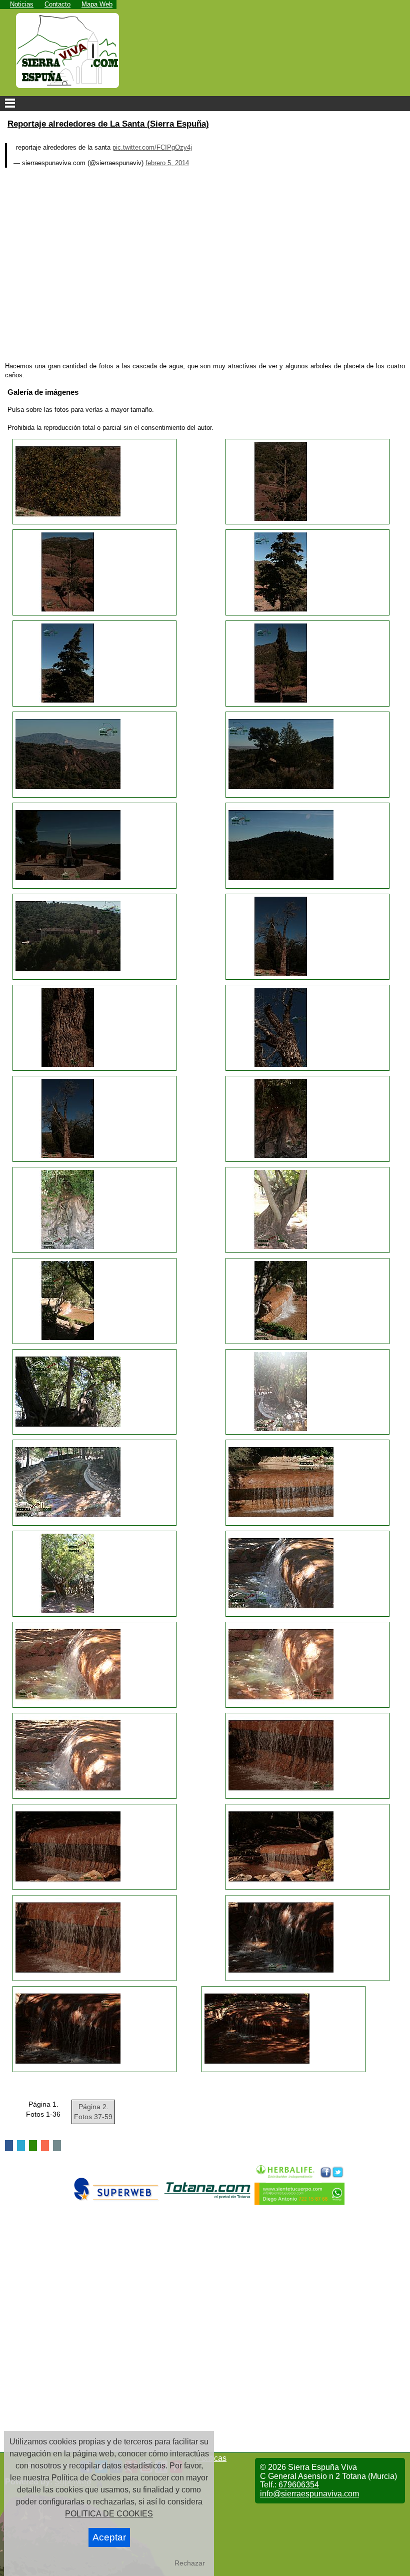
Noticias (22, 4)
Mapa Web (97, 4)
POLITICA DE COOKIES (109, 2514)
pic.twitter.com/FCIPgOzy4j (152, 147)
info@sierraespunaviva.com (309, 2494)
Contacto (57, 4)
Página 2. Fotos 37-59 (93, 2112)
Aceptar (109, 2537)
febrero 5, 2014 (167, 163)
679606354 (299, 2485)
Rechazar (190, 2563)
